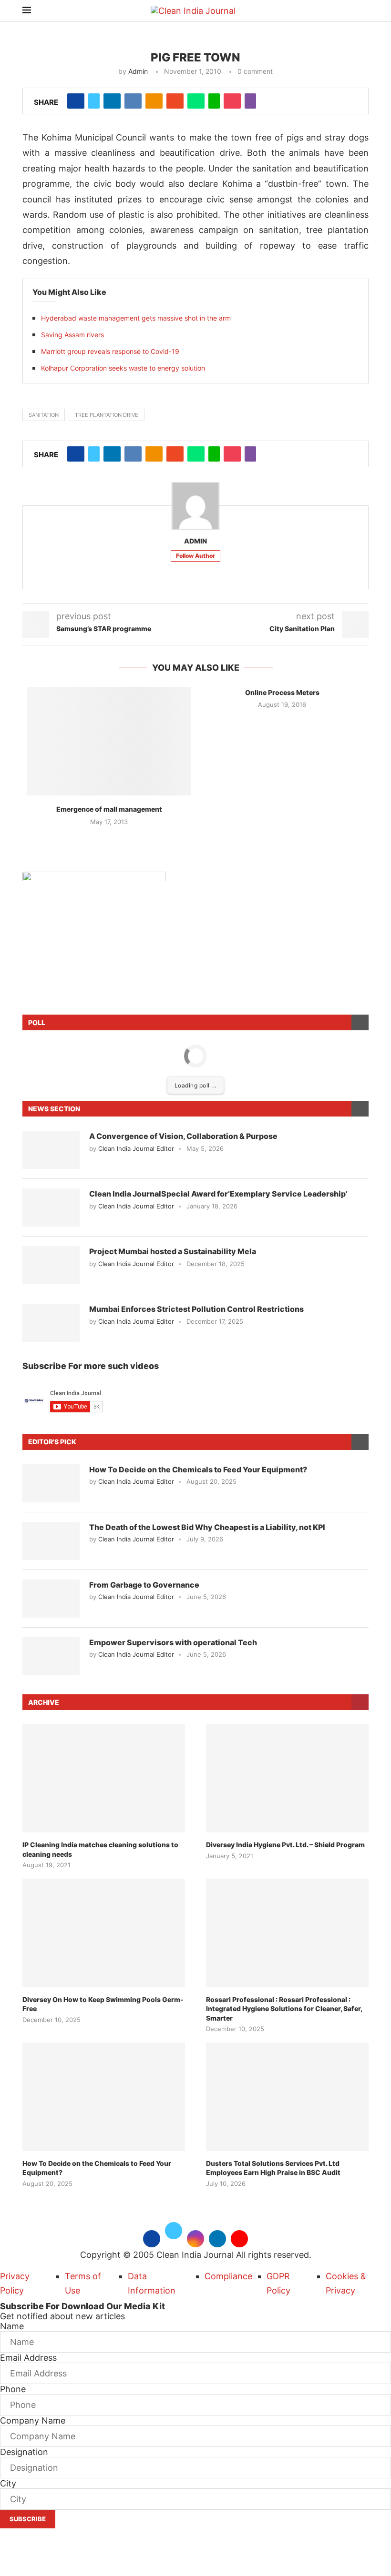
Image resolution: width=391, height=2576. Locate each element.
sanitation (44, 415)
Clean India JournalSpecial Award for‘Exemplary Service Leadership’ (218, 1194)
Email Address (28, 2358)
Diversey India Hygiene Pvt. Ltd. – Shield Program (285, 1845)
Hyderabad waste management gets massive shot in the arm (136, 318)
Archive (44, 1702)
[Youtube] (239, 2238)
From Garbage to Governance (144, 1585)
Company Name (33, 2420)
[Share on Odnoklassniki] (154, 101)
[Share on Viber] (250, 101)
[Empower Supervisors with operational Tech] (51, 1656)
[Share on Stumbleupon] (175, 101)
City (8, 2483)
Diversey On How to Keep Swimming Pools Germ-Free (103, 2004)
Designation (24, 2452)
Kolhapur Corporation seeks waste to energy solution (123, 368)
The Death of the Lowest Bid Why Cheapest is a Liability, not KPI (207, 1527)
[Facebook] (152, 2238)
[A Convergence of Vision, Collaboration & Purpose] (51, 1150)
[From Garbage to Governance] (51, 1599)
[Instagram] (195, 2238)
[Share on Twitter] (94, 101)
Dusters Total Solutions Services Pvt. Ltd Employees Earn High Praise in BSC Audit (273, 2168)
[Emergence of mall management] (109, 741)
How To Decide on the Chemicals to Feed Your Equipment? (198, 1469)
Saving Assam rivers (72, 335)
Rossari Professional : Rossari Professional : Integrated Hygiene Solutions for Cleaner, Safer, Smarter (284, 2009)
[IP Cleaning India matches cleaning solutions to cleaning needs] (104, 1778)
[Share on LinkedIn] (112, 101)
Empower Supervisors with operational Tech (173, 1642)
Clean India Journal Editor (136, 1148)
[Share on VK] (133, 101)
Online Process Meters (282, 692)
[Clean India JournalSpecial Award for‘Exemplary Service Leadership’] (51, 1207)
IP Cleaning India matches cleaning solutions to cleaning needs (100, 1849)
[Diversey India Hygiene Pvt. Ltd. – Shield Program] (287, 1778)
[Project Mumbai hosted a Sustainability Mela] (51, 1265)
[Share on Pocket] (232, 101)
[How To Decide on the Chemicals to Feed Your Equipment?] (51, 1483)
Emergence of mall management (109, 809)
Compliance (228, 2276)
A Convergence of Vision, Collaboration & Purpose (183, 1136)
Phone (13, 2389)
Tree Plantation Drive (107, 415)
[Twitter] (174, 2238)
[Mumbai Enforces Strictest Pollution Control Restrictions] (51, 1323)
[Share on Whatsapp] (196, 101)
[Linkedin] (217, 2238)
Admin (138, 71)
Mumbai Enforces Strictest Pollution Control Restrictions (196, 1309)
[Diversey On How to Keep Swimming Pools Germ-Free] (104, 1933)
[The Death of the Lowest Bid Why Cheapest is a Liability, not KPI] (51, 1541)
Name (12, 2326)
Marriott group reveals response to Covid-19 (110, 351)
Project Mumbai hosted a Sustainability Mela (173, 1251)
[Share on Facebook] (76, 101)
